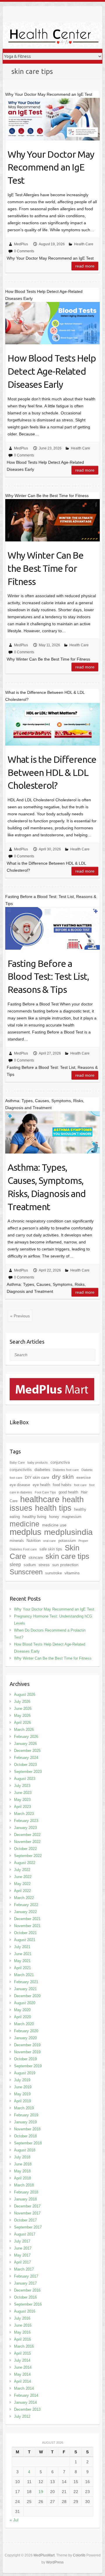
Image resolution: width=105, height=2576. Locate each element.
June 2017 (23, 2248)
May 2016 (22, 2332)
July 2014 (22, 2360)
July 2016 (22, 2318)
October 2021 (25, 1933)
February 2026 (26, 1737)
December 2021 (27, 1919)
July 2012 (22, 2416)
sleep (15, 1565)
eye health (41, 1485)
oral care (49, 1541)
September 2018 (28, 2143)
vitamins (72, 1573)
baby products (38, 1462)
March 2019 (24, 2108)
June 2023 (23, 1793)
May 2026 (22, 1716)
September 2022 (28, 1856)
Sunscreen (26, 1572)
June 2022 (23, 1877)
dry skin (63, 1477)
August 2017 (25, 2234)
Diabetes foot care (66, 1470)
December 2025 (27, 1751)
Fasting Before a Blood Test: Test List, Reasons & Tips (48, 977)
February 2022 (26, 1905)
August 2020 (25, 2003)
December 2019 (27, 2045)
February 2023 (26, 1821)
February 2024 (26, 1758)
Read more (85, 266)
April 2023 (22, 1807)
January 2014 (25, 2402)
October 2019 (25, 2059)
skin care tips (67, 1556)
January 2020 (25, 2038)
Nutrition (34, 1541)
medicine (24, 1524)
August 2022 (25, 1863)
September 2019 (28, 2066)
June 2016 (23, 2325)
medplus (26, 1532)
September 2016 (28, 2304)
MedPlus (21, 244)
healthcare (40, 1499)
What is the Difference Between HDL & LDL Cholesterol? (52, 772)
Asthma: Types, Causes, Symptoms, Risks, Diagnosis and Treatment (47, 1187)
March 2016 (24, 2346)
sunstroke (54, 1573)
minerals (17, 1541)
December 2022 (27, 1835)
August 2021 (25, 1940)
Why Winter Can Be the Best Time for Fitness (45, 568)
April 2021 (22, 1968)
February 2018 (26, 2192)
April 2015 (22, 2353)
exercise (84, 1478)
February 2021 (26, 1982)
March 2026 (24, 1730)
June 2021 (23, 1954)
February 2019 (26, 2115)
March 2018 (24, 2185)
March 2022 (24, 1898)
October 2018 (25, 2136)
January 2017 (25, 2283)
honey (54, 1517)
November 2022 (27, 1842)
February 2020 (26, 2031)
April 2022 (22, 1891)
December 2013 (27, 2409)
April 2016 (22, 2339)
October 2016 (25, 2297)
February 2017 (26, 2276)
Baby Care (17, 1462)
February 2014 (26, 2395)
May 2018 (22, 2171)
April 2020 (22, 2017)
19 (41, 2492)
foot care (80, 1485)
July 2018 (22, 2157)
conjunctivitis (21, 1470)
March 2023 (24, 1814)
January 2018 (25, 2199)
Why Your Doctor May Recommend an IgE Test (51, 167)
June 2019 (23, 2087)
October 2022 (25, 1849)
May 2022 (22, 1884)
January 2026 (25, 1744)
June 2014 (23, 2367)
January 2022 (25, 1912)
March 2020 (24, 2024)
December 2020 (27, 1996)
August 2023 (25, 1779)
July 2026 (22, 1702)
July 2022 (22, 1870)
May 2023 (22, 1800)
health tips (53, 1508)
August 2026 (25, 1695)
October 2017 (25, 2220)
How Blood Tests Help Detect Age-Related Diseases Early (52, 371)
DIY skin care (37, 1477)
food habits (62, 1485)
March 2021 (24, 1975)
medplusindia (68, 1532)
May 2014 (22, 2374)
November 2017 (27, 2213)
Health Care (84, 244)
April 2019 (22, 2101)
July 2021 (22, 1947)
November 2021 (27, 1926)
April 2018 (22, 2178)
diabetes (42, 1469)
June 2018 (23, 2164)
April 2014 (22, 2381)
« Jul (14, 2520)
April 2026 (22, 1723)
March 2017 (24, 2269)
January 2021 (25, 1989)
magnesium (72, 1517)
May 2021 (22, 1961)
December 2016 (27, 2290)
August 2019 (25, 2073)
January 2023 (25, 1828)
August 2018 (25, 2150)
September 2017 (28, 2227)
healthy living (34, 1517)
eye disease (20, 1485)
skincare (36, 1558)
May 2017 (22, 2255)
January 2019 (25, 2122)
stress (44, 1565)
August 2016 (25, 2311)
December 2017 (27, 2206)
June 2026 (23, 1709)
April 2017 (22, 2262)
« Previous (20, 1316)
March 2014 (24, 2388)
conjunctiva (60, 1462)
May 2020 (22, 2010)
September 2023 (28, 1772)
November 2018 (27, 2129)
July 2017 (22, 2241)
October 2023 (25, 1765)
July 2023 (22, 1786)
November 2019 (27, 2052)
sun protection (65, 1565)
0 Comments (24, 251)
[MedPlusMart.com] (52, 1382)
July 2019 (22, 2080)
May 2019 (22, 2094)
